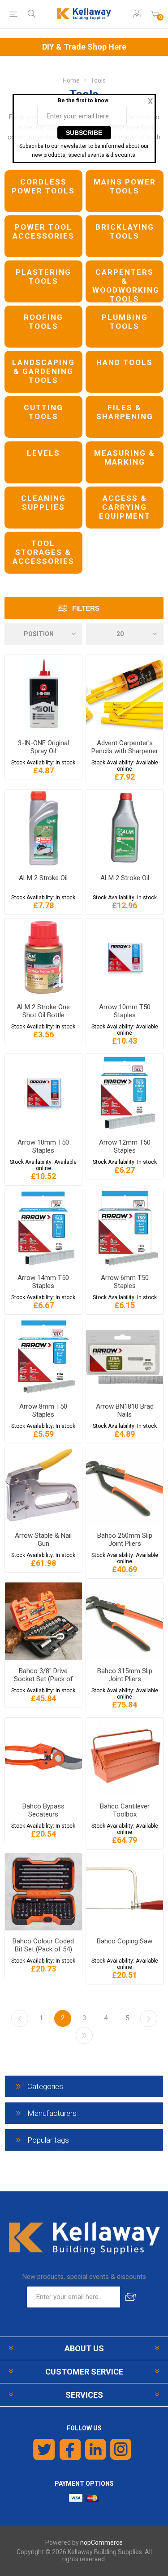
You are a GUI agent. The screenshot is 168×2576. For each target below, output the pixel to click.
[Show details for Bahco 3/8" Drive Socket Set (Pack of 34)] (43, 1621)
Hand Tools (125, 362)
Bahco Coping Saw (125, 1941)
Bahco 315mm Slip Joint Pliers (125, 1675)
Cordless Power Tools (43, 186)
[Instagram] (121, 2450)
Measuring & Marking (125, 457)
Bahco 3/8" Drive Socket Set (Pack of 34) (43, 1679)
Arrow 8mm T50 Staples (43, 1410)
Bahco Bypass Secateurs (43, 1810)
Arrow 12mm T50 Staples (125, 1146)
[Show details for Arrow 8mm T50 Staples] (43, 1357)
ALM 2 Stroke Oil (43, 878)
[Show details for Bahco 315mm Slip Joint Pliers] (125, 1621)
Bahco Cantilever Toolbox (125, 1810)
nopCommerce (101, 2542)
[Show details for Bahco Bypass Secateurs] (43, 1757)
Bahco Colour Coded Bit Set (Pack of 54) (43, 1945)
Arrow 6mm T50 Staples (125, 1282)
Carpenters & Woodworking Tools (126, 285)
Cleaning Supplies (43, 503)
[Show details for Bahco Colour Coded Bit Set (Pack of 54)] (43, 1892)
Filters (86, 608)
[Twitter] (44, 2450)
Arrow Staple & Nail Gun (43, 1540)
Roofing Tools (43, 322)
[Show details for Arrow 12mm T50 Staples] (125, 1093)
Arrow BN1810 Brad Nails (125, 1410)
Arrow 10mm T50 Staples (125, 1011)
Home (71, 80)
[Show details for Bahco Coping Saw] (125, 1892)
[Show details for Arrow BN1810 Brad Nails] (125, 1357)
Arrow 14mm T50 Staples (43, 1282)
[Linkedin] (95, 2450)
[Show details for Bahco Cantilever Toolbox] (125, 1757)
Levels (43, 453)
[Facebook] (70, 2450)
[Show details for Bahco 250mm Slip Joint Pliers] (125, 1486)
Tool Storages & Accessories (43, 552)
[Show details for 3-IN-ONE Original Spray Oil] (43, 693)
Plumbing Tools (125, 322)
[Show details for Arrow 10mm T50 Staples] (125, 957)
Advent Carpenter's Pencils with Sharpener (125, 747)
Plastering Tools (43, 277)
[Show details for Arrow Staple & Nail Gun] (43, 1486)
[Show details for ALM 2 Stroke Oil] (43, 829)
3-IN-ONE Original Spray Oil (43, 747)
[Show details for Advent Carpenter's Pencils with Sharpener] (125, 693)
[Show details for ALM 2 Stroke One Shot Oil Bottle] (43, 957)
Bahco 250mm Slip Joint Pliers (125, 1540)
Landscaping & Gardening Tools (43, 371)
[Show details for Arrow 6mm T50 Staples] (125, 1228)
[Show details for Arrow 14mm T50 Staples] (43, 1228)
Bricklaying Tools (125, 231)
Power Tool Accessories (43, 231)
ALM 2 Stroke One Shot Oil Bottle (43, 1011)
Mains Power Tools (125, 186)
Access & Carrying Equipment (125, 507)
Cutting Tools (43, 412)
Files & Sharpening (125, 412)
